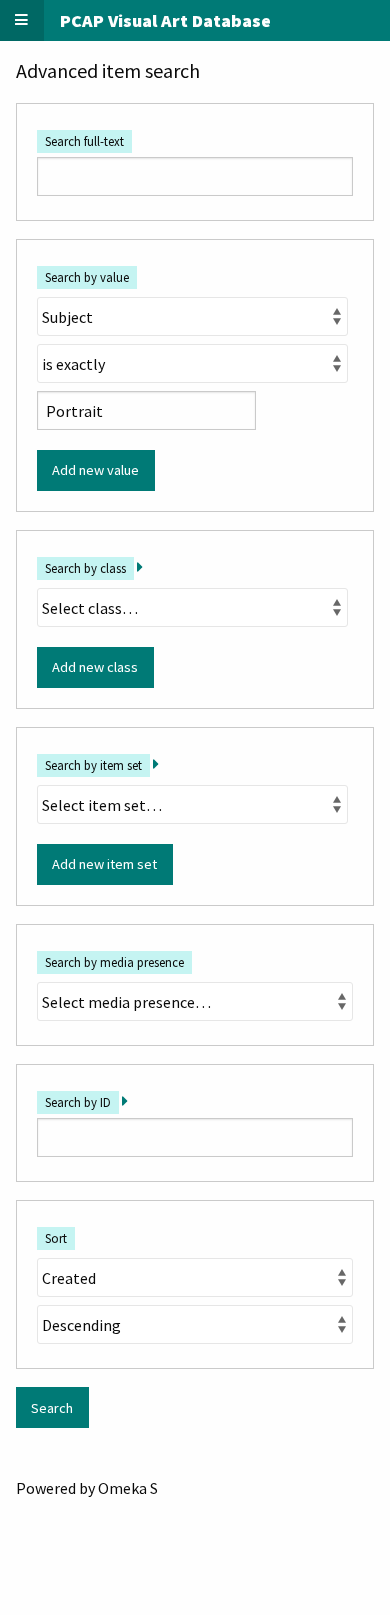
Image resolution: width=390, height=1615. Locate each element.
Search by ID (78, 1102)
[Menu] (22, 20)
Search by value (87, 277)
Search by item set (93, 765)
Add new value (95, 470)
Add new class (95, 667)
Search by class (85, 568)
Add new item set (104, 864)
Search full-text (84, 141)
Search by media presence (114, 962)
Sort (56, 1238)
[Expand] (140, 567)
